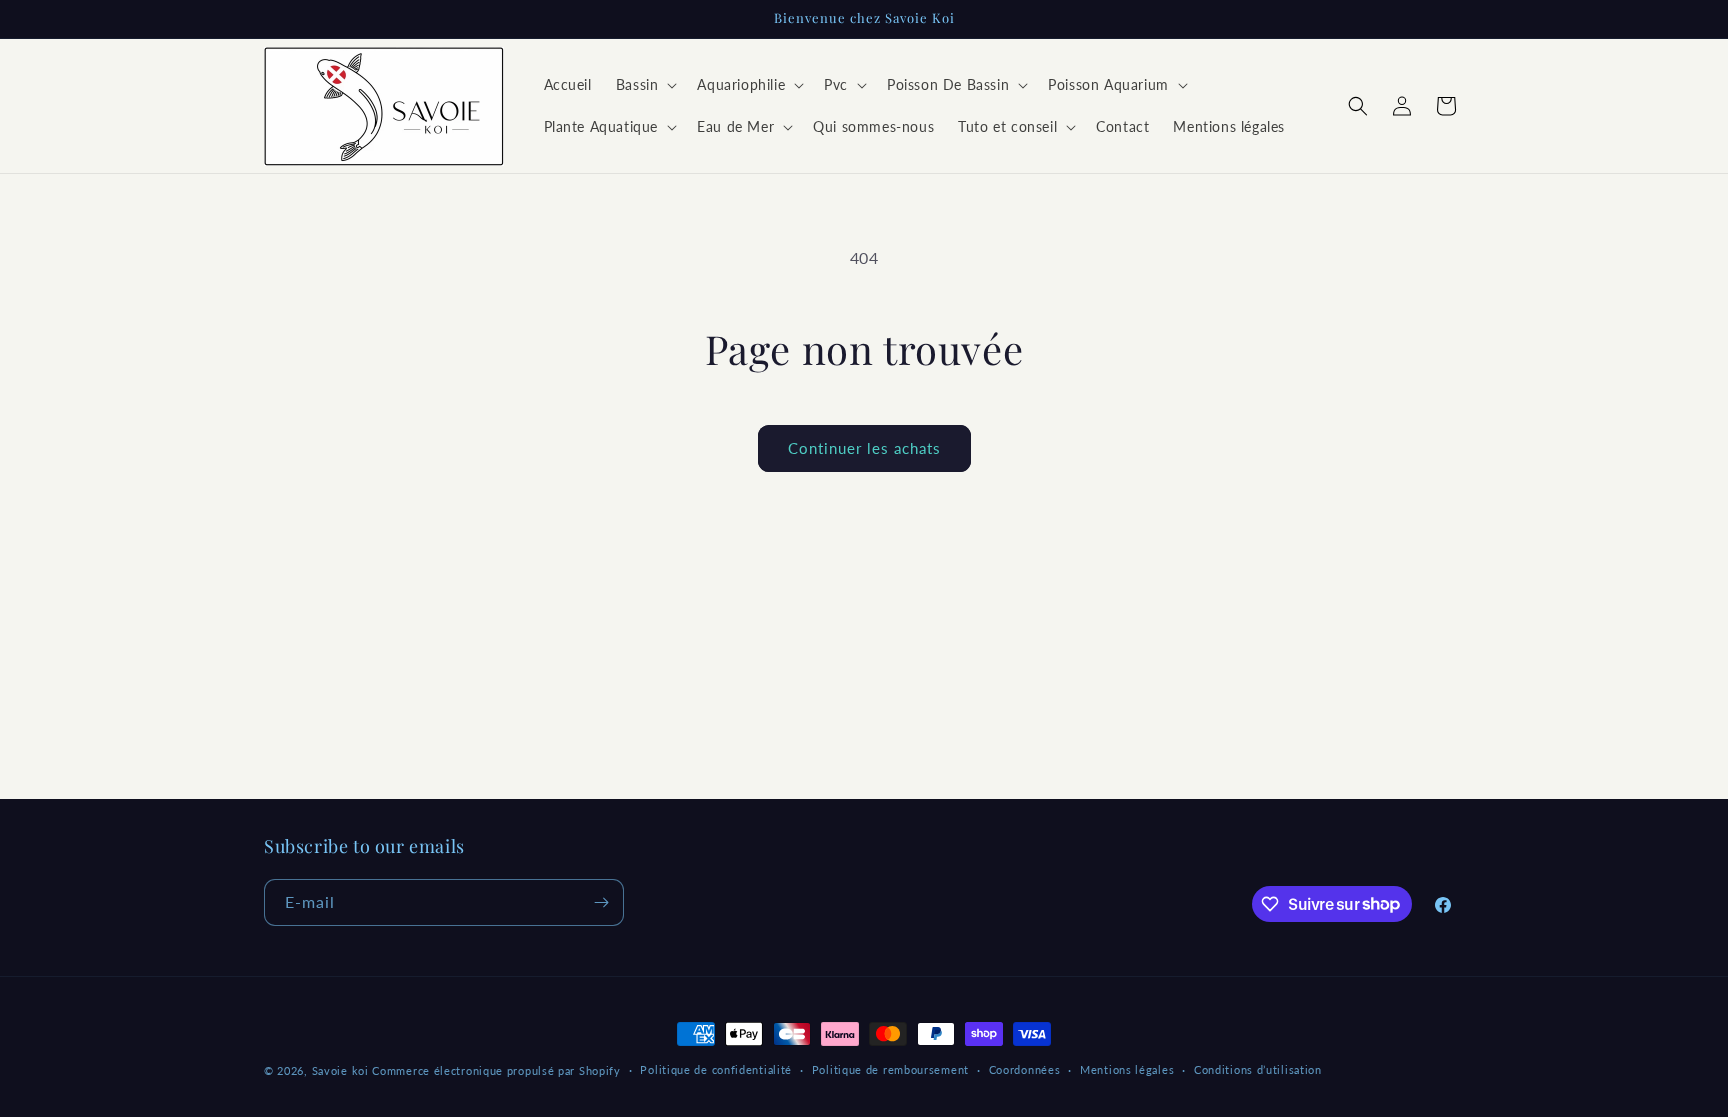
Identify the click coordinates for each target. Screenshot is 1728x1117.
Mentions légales (1127, 1069)
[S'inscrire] (601, 902)
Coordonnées (1025, 1069)
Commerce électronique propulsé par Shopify (496, 1070)
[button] (645, 85)
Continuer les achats (864, 448)
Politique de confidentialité (716, 1069)
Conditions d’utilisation (1258, 1069)
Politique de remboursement (890, 1069)
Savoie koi (340, 1070)
